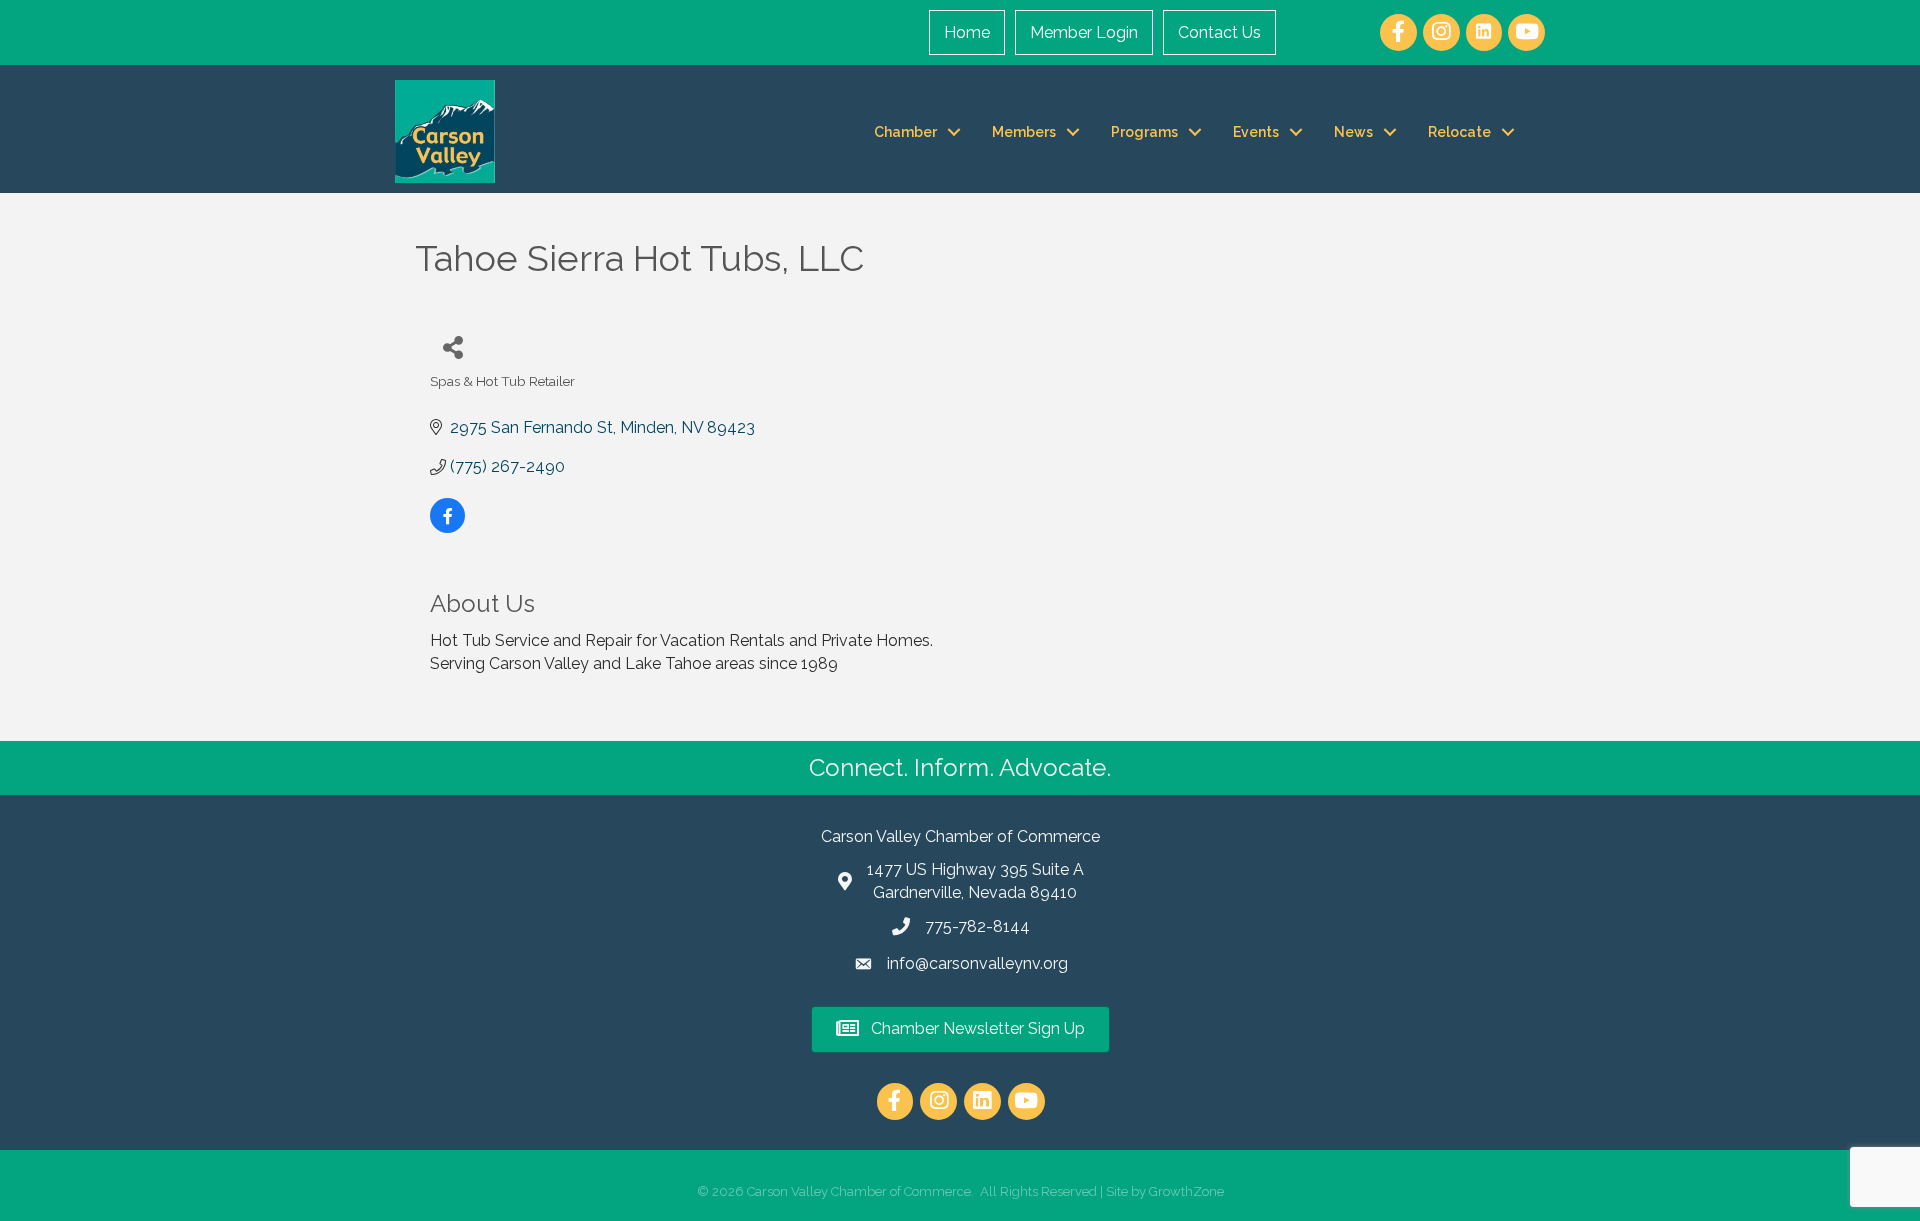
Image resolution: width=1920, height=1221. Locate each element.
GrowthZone (1186, 1191)
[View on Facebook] (447, 527)
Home (967, 32)
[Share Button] (452, 346)
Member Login (1084, 32)
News (1353, 132)
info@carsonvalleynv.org (977, 963)
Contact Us (1219, 32)
